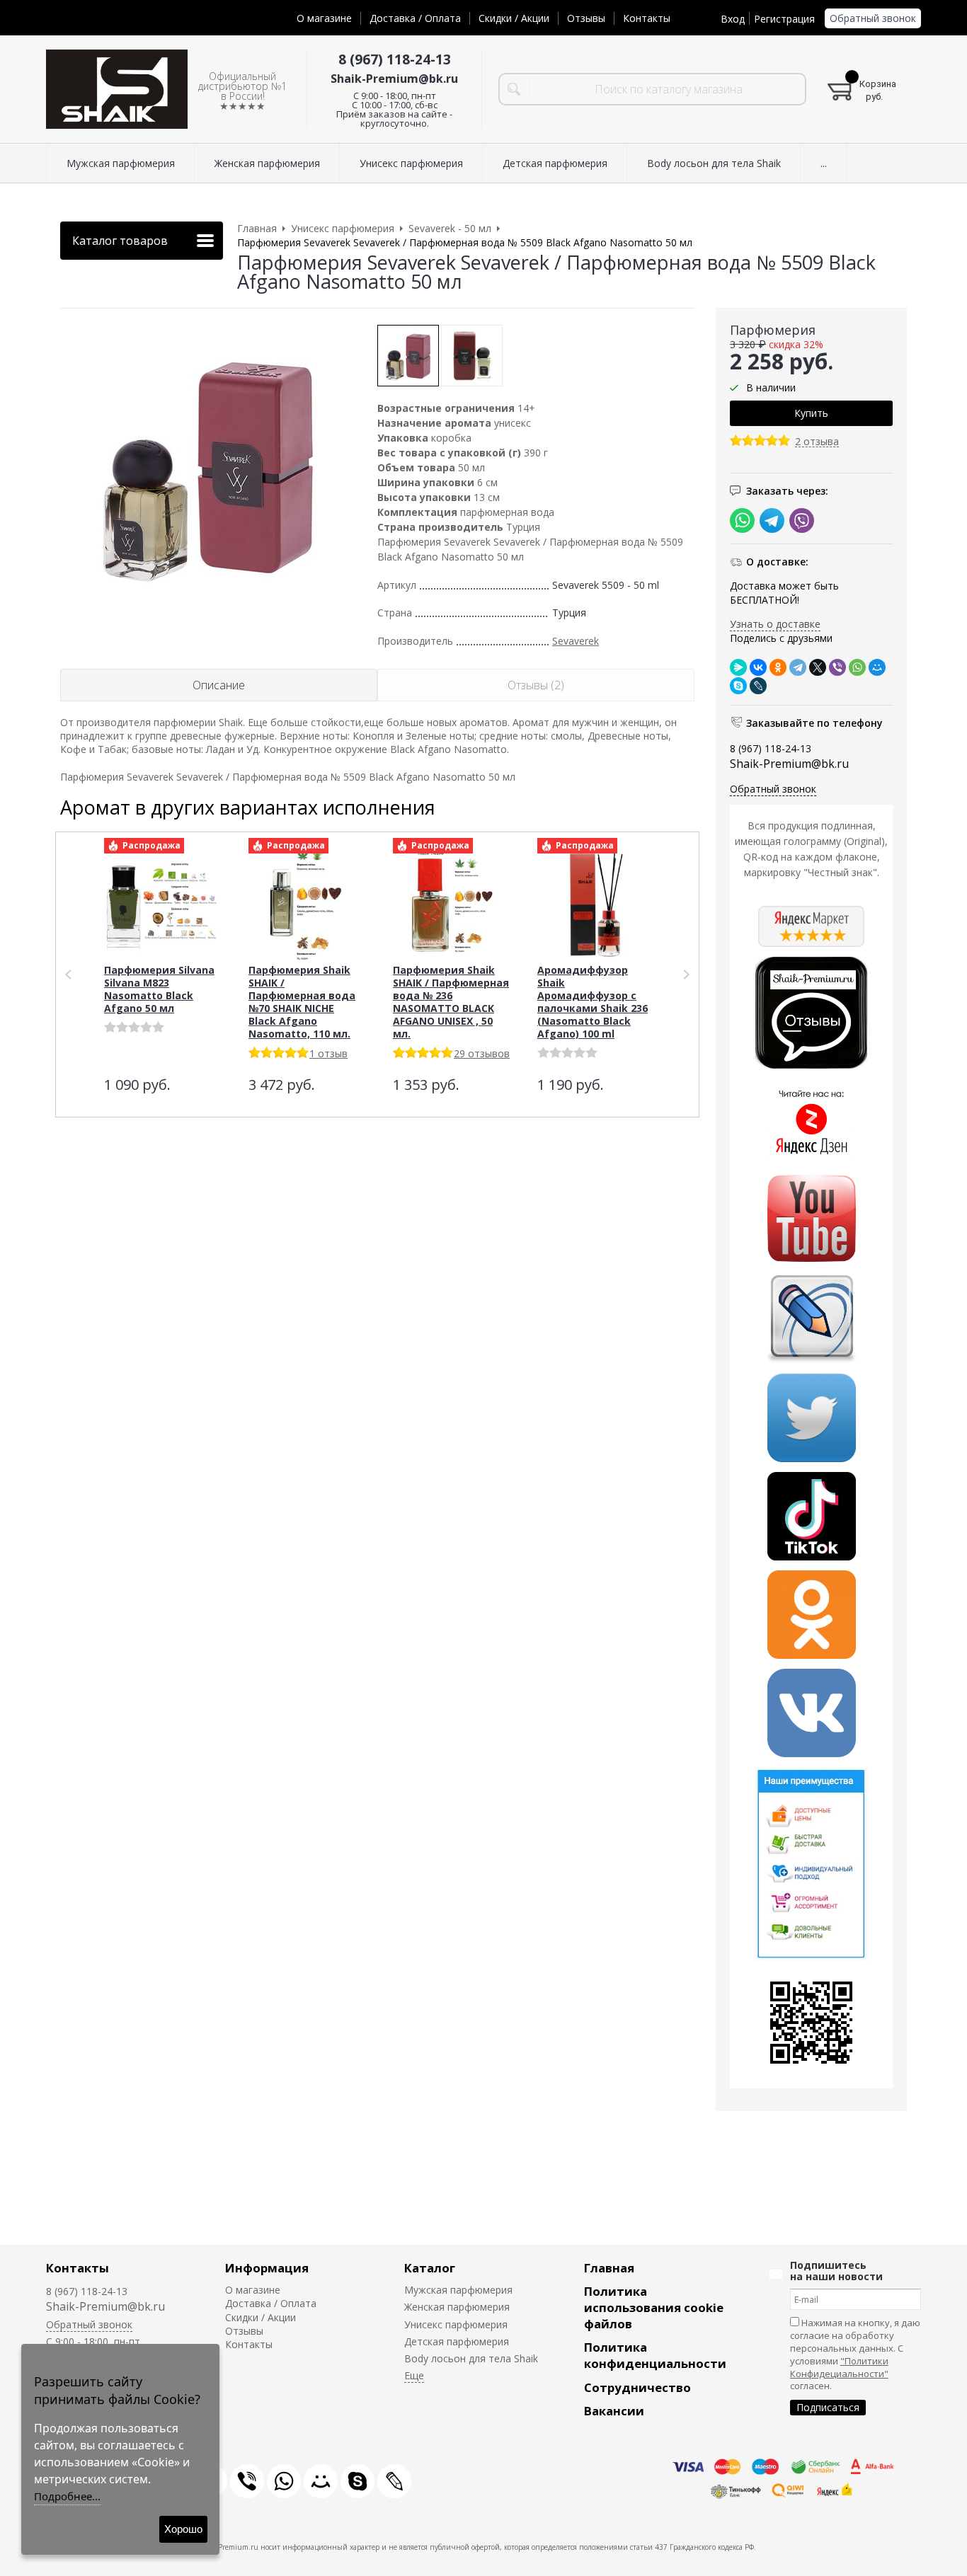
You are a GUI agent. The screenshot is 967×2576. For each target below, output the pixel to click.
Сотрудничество (637, 2387)
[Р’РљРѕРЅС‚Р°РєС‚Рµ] (758, 667)
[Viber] (837, 667)
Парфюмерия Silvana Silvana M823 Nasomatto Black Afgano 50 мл (159, 989)
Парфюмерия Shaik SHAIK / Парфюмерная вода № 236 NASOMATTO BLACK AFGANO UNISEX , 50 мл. (451, 1002)
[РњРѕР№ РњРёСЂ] (877, 667)
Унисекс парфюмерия (456, 2324)
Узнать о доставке (775, 624)
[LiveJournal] (758, 686)
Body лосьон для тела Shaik (471, 2358)
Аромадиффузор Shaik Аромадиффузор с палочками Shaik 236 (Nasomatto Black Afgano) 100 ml (593, 1002)
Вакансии (614, 2411)
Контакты (647, 18)
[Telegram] (798, 667)
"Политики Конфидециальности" (839, 2367)
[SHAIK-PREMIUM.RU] (117, 90)
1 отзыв (328, 1053)
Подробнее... (67, 2496)
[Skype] (738, 686)
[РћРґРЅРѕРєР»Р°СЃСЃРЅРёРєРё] (778, 667)
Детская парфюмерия (457, 2341)
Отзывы (586, 18)
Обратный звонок (873, 18)
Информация (267, 2268)
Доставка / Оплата (415, 18)
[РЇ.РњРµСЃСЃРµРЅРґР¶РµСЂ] (738, 667)
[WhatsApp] (857, 667)
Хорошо (183, 2529)
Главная (609, 2268)
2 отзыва (817, 442)
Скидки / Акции (514, 18)
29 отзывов (482, 1053)
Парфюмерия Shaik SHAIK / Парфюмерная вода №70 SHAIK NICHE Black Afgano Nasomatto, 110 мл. (302, 1002)
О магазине (324, 18)
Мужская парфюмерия (458, 2290)
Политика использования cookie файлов (654, 2307)
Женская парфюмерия (457, 2307)
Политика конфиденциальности (655, 2355)
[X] (818, 667)
